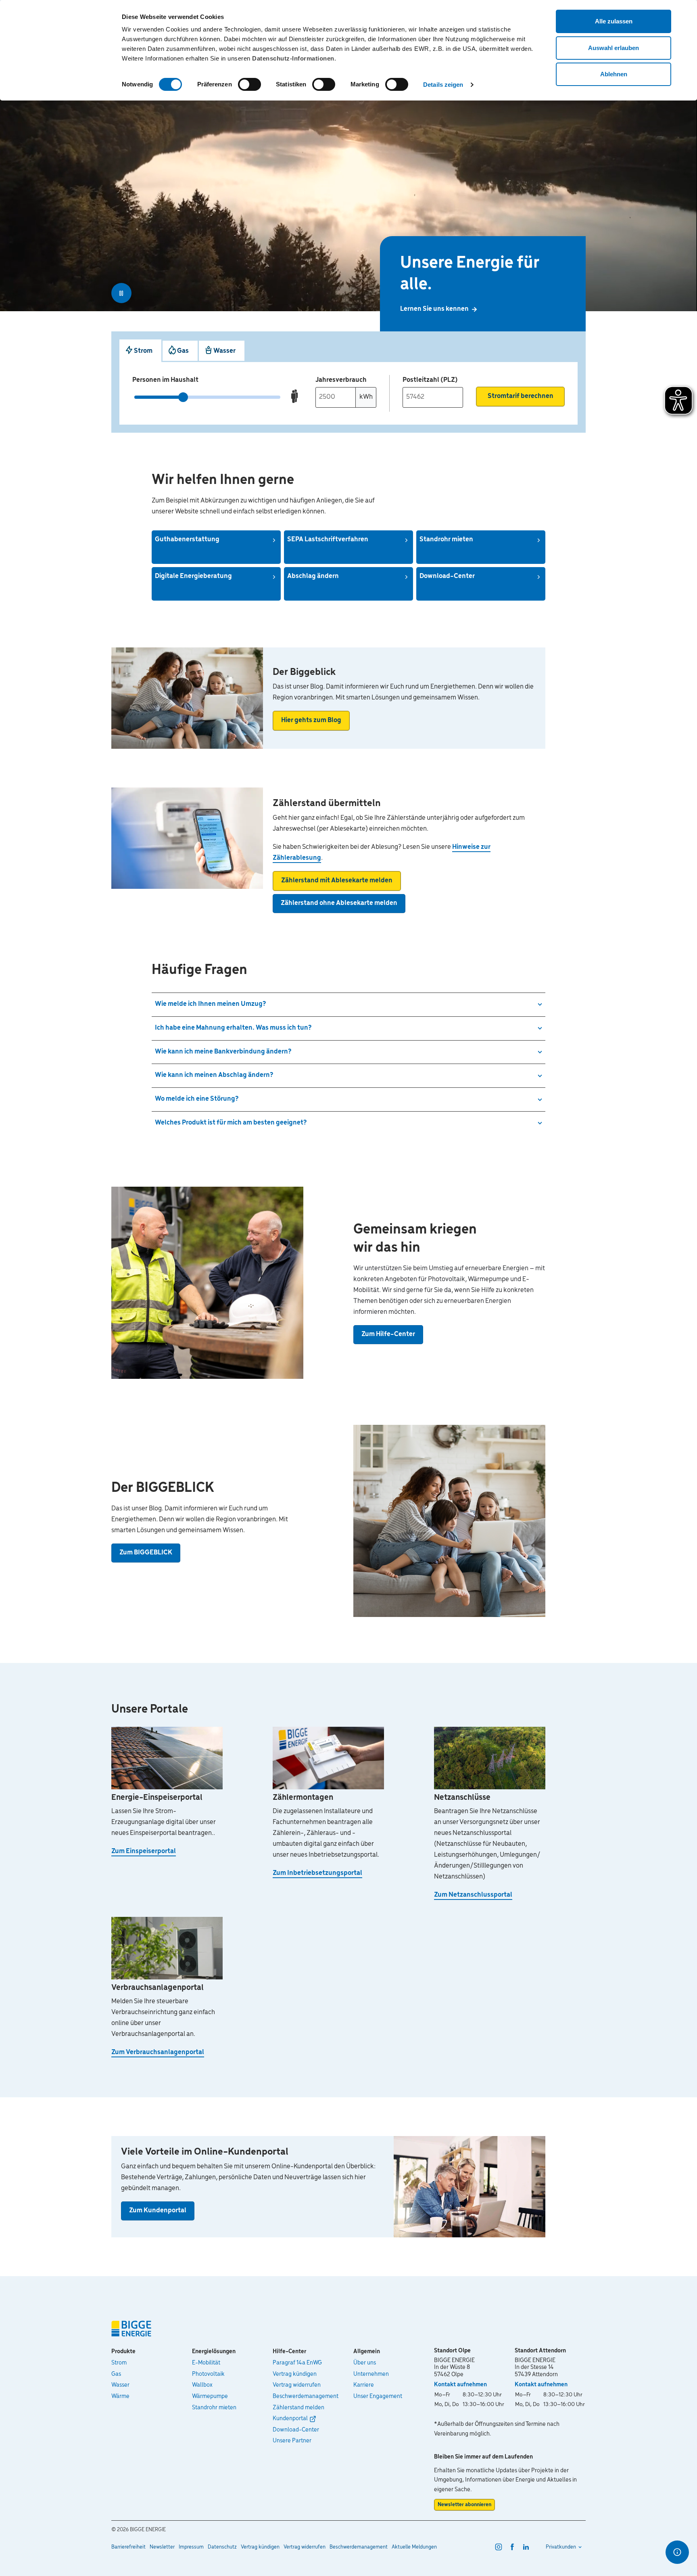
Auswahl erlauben (614, 48)
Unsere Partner (292, 2441)
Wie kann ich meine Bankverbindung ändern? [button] (223, 1052)
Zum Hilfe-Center (388, 1334)
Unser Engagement (378, 2396)
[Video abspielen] (121, 293)
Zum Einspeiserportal (144, 1851)
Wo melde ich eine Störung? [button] (197, 1099)
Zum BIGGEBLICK (146, 1553)
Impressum (191, 2547)
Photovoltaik (208, 2374)
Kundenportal (290, 2419)
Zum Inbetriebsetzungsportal (317, 1873)
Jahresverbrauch (341, 380)
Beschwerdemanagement (306, 2396)
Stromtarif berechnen (521, 396)
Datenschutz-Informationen (293, 58)
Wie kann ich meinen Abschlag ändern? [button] (214, 1075)
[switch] (249, 84)
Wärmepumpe (210, 2396)
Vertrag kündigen (295, 2374)
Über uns (365, 2363)
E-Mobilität (206, 2363)
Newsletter (162, 2547)
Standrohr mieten (214, 2408)
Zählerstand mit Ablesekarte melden (337, 881)
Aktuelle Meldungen (414, 2547)
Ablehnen (614, 74)
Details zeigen (443, 85)
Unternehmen (371, 2374)
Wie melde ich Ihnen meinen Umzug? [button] (210, 1004)
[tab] (140, 351)
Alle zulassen (614, 21)
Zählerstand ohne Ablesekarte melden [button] (339, 903)
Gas (116, 2374)
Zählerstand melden (298, 2408)
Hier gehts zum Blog (311, 720)
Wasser (120, 2385)
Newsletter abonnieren (464, 2505)
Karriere (364, 2385)
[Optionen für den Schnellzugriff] (677, 2552)
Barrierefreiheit (128, 2547)
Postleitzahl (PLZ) (430, 380)
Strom (119, 2363)
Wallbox (202, 2385)
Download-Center (296, 2430)
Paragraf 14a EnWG (297, 2363)
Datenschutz (222, 2547)
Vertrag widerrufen (297, 2385)
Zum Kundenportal (158, 2211)
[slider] (183, 397)
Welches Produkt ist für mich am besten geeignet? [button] (231, 1123)
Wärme (120, 2396)
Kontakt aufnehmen (460, 2385)
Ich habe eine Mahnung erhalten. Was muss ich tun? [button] (233, 1028)
